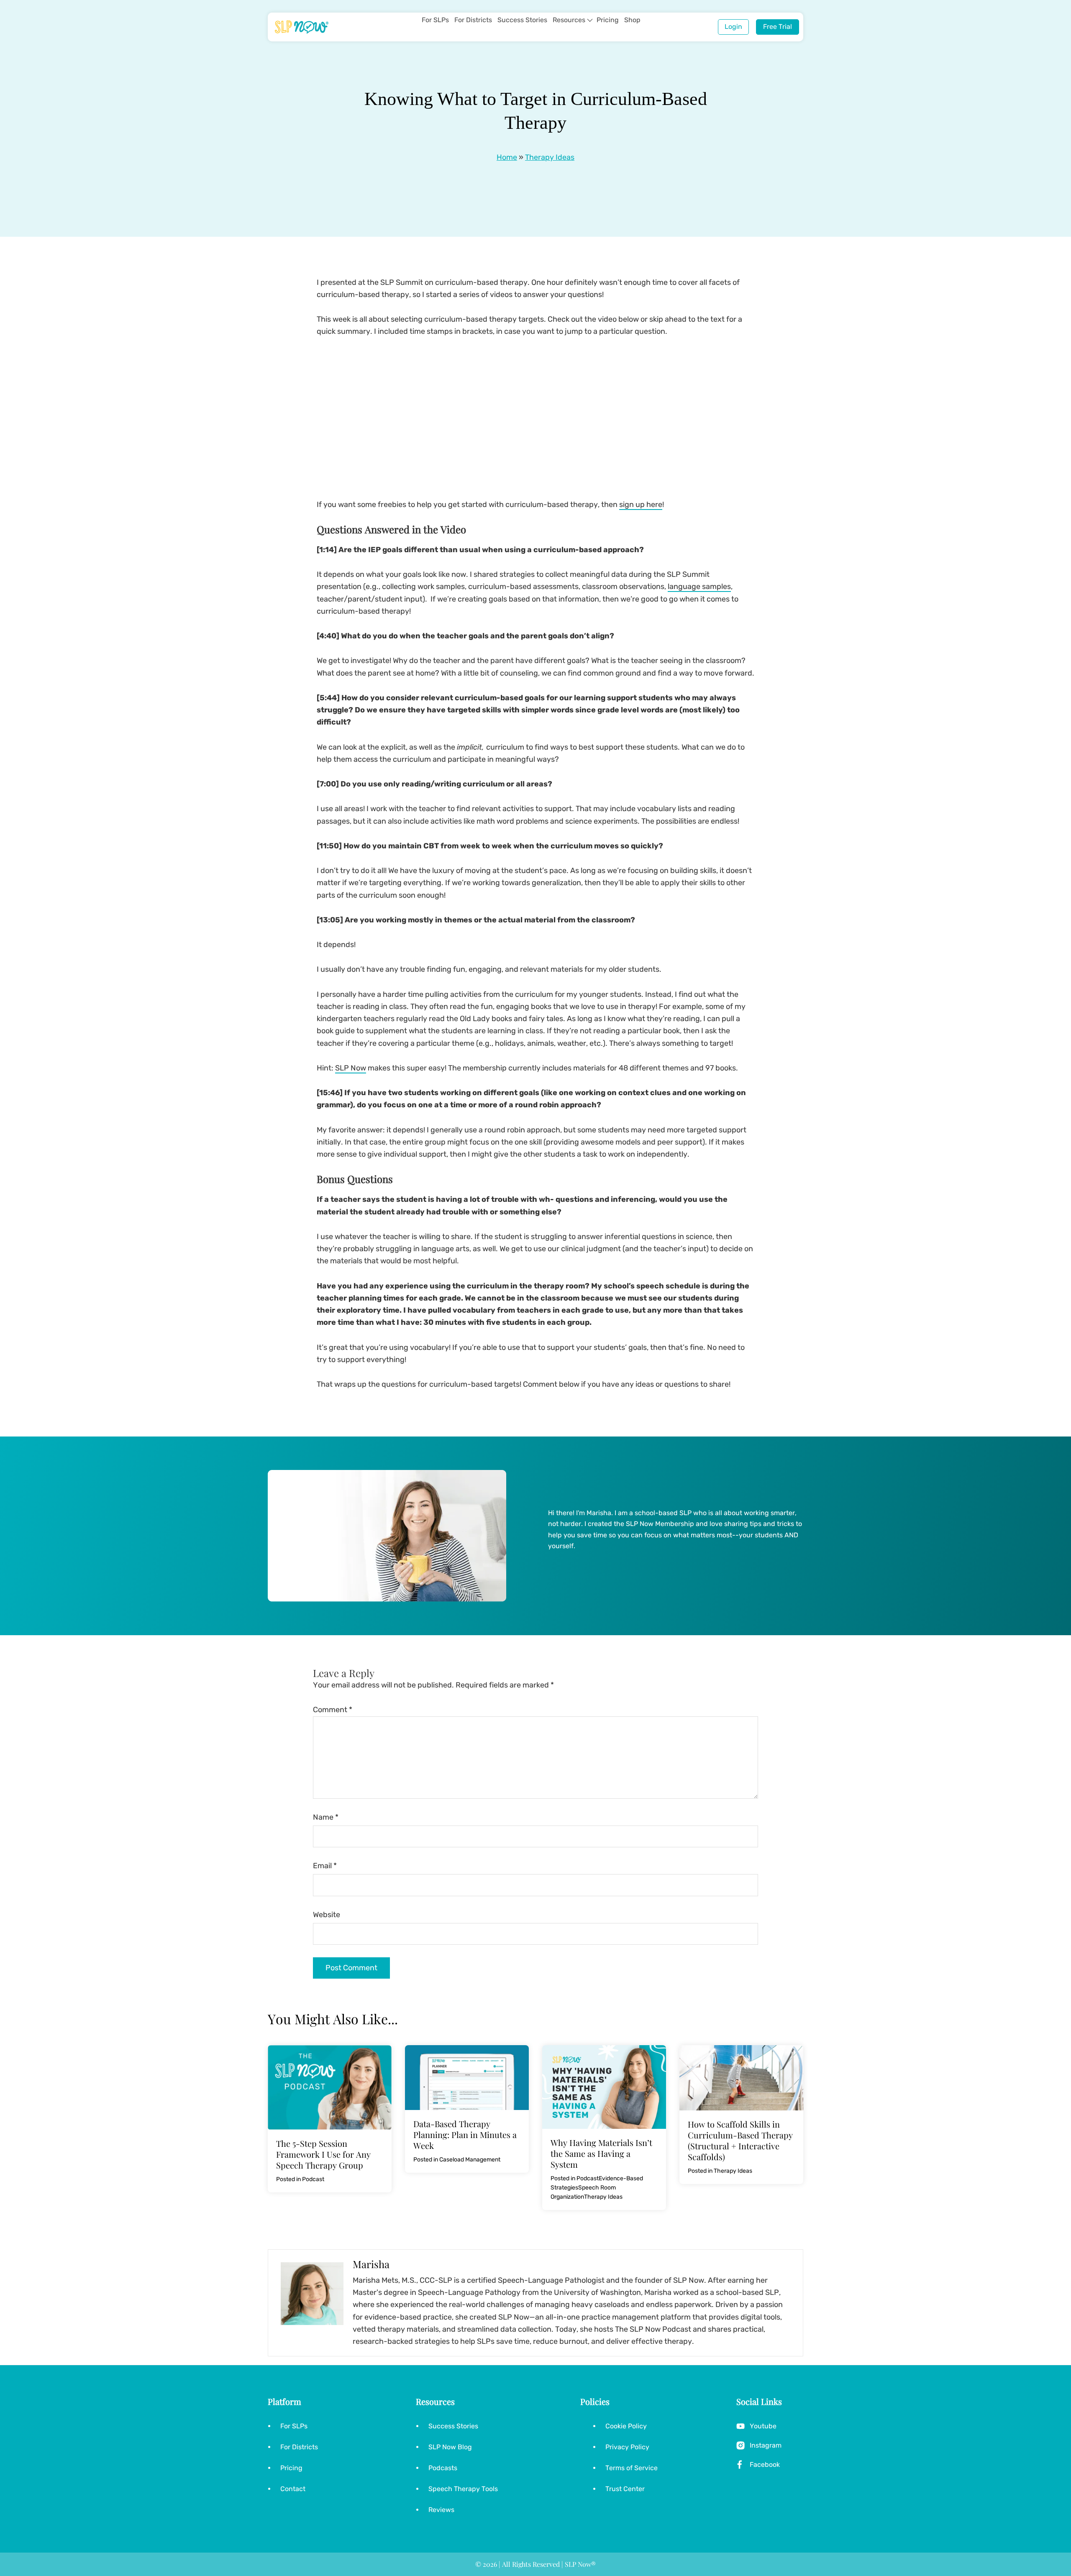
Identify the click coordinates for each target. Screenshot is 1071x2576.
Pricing (608, 20)
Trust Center (625, 2489)
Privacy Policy (627, 2447)
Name (326, 1817)
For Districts (473, 20)
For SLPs (435, 20)
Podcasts (443, 2468)
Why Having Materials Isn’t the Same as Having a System (601, 2153)
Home (507, 157)
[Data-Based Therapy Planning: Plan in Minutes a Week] (467, 2051)
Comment (333, 1710)
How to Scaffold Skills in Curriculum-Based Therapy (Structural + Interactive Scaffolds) (740, 2140)
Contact (293, 2489)
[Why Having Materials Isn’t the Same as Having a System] (604, 2051)
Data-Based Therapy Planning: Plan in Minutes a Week (465, 2134)
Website (327, 1915)
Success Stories (522, 20)
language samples (699, 586)
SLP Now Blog (450, 2447)
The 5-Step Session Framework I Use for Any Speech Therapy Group (323, 2154)
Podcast (313, 2179)
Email (325, 1866)
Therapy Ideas (550, 157)
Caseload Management (470, 2160)
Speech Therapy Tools (463, 2489)
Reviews (441, 2510)
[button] (590, 20)
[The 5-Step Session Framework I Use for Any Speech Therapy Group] (330, 2051)
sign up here (641, 504)
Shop (632, 20)
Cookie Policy (626, 2426)
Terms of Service (632, 2468)
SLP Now (351, 1068)
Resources (569, 20)
